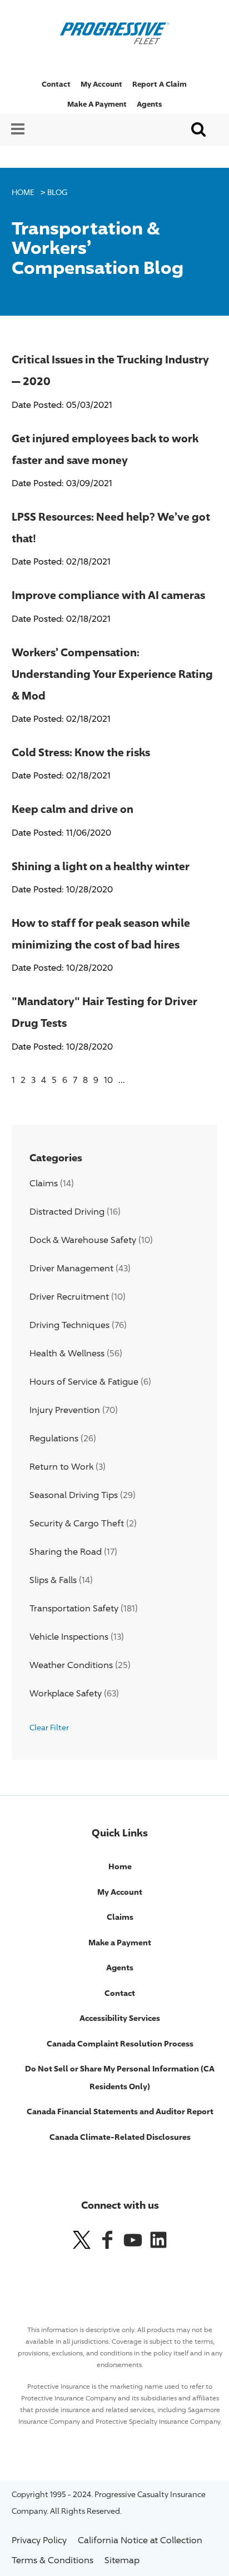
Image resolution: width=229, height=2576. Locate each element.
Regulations (54, 1438)
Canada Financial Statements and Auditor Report (120, 2111)
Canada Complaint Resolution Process (120, 2043)
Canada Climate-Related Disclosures (120, 2137)
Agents (149, 104)
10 (108, 1080)
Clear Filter (49, 1727)
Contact (56, 84)
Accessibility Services (120, 2018)
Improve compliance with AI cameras (108, 595)
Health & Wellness (67, 1353)
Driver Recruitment (69, 1297)
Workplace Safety (66, 1693)
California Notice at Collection (140, 2540)
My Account (101, 84)
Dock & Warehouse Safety (83, 1240)
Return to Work (61, 1467)
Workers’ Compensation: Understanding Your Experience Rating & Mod (112, 673)
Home (23, 192)
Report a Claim (160, 84)
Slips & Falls (53, 1580)
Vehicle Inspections (69, 1637)
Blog (57, 192)
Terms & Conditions (53, 2560)
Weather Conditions (71, 1665)
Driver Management (71, 1268)
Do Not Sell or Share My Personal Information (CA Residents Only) (120, 2077)
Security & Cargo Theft (77, 1523)
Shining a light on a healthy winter (101, 866)
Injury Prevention (65, 1410)
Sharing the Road (66, 1552)
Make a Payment (97, 104)
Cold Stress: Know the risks (81, 752)
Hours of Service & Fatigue (84, 1382)
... (122, 1080)
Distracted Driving (67, 1212)
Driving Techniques (69, 1325)
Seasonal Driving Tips (74, 1495)
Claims (44, 1183)
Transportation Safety (74, 1608)
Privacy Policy (39, 2540)
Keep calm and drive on (73, 808)
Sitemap (122, 2560)
